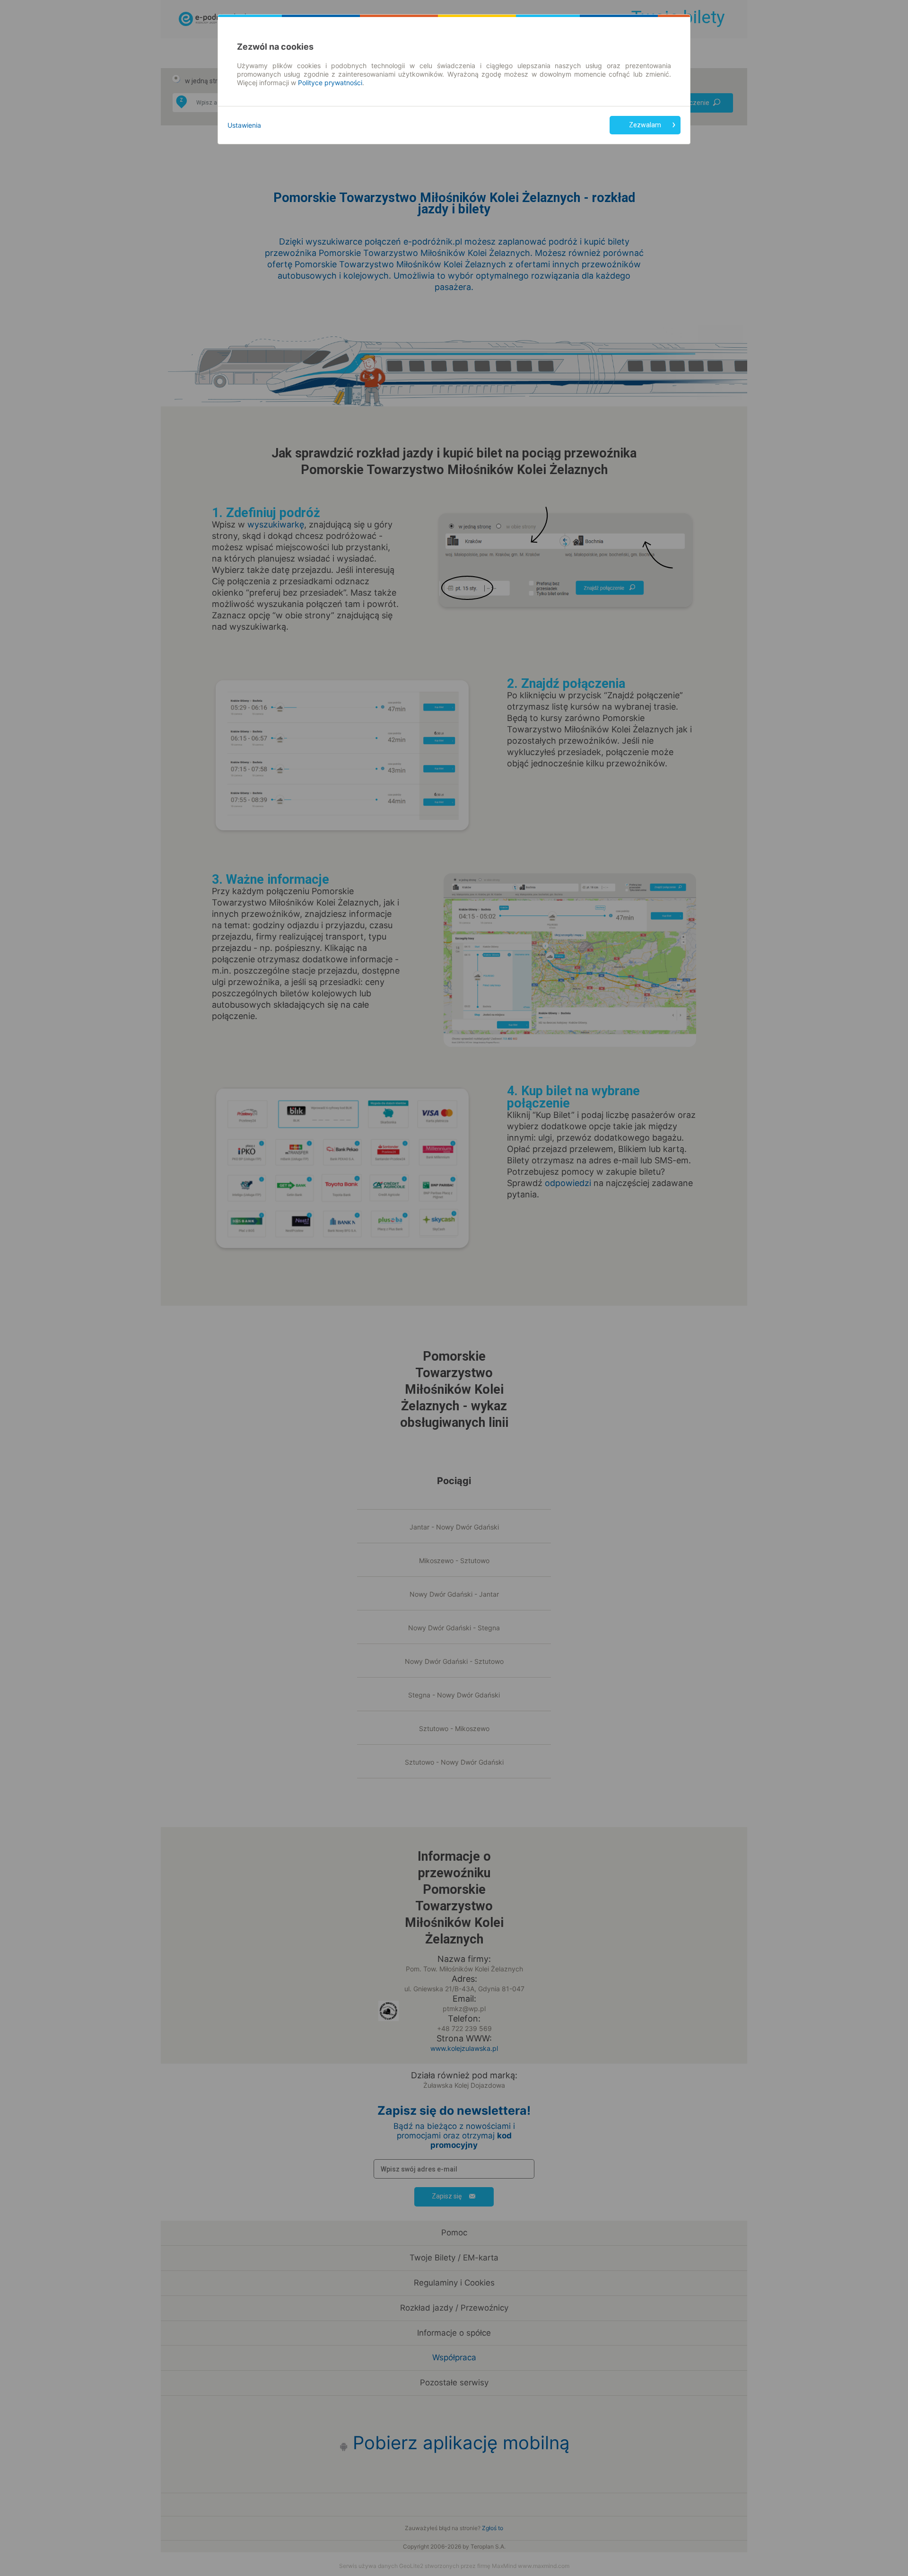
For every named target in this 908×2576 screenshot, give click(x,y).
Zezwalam (645, 125)
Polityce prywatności (330, 83)
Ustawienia (244, 125)
